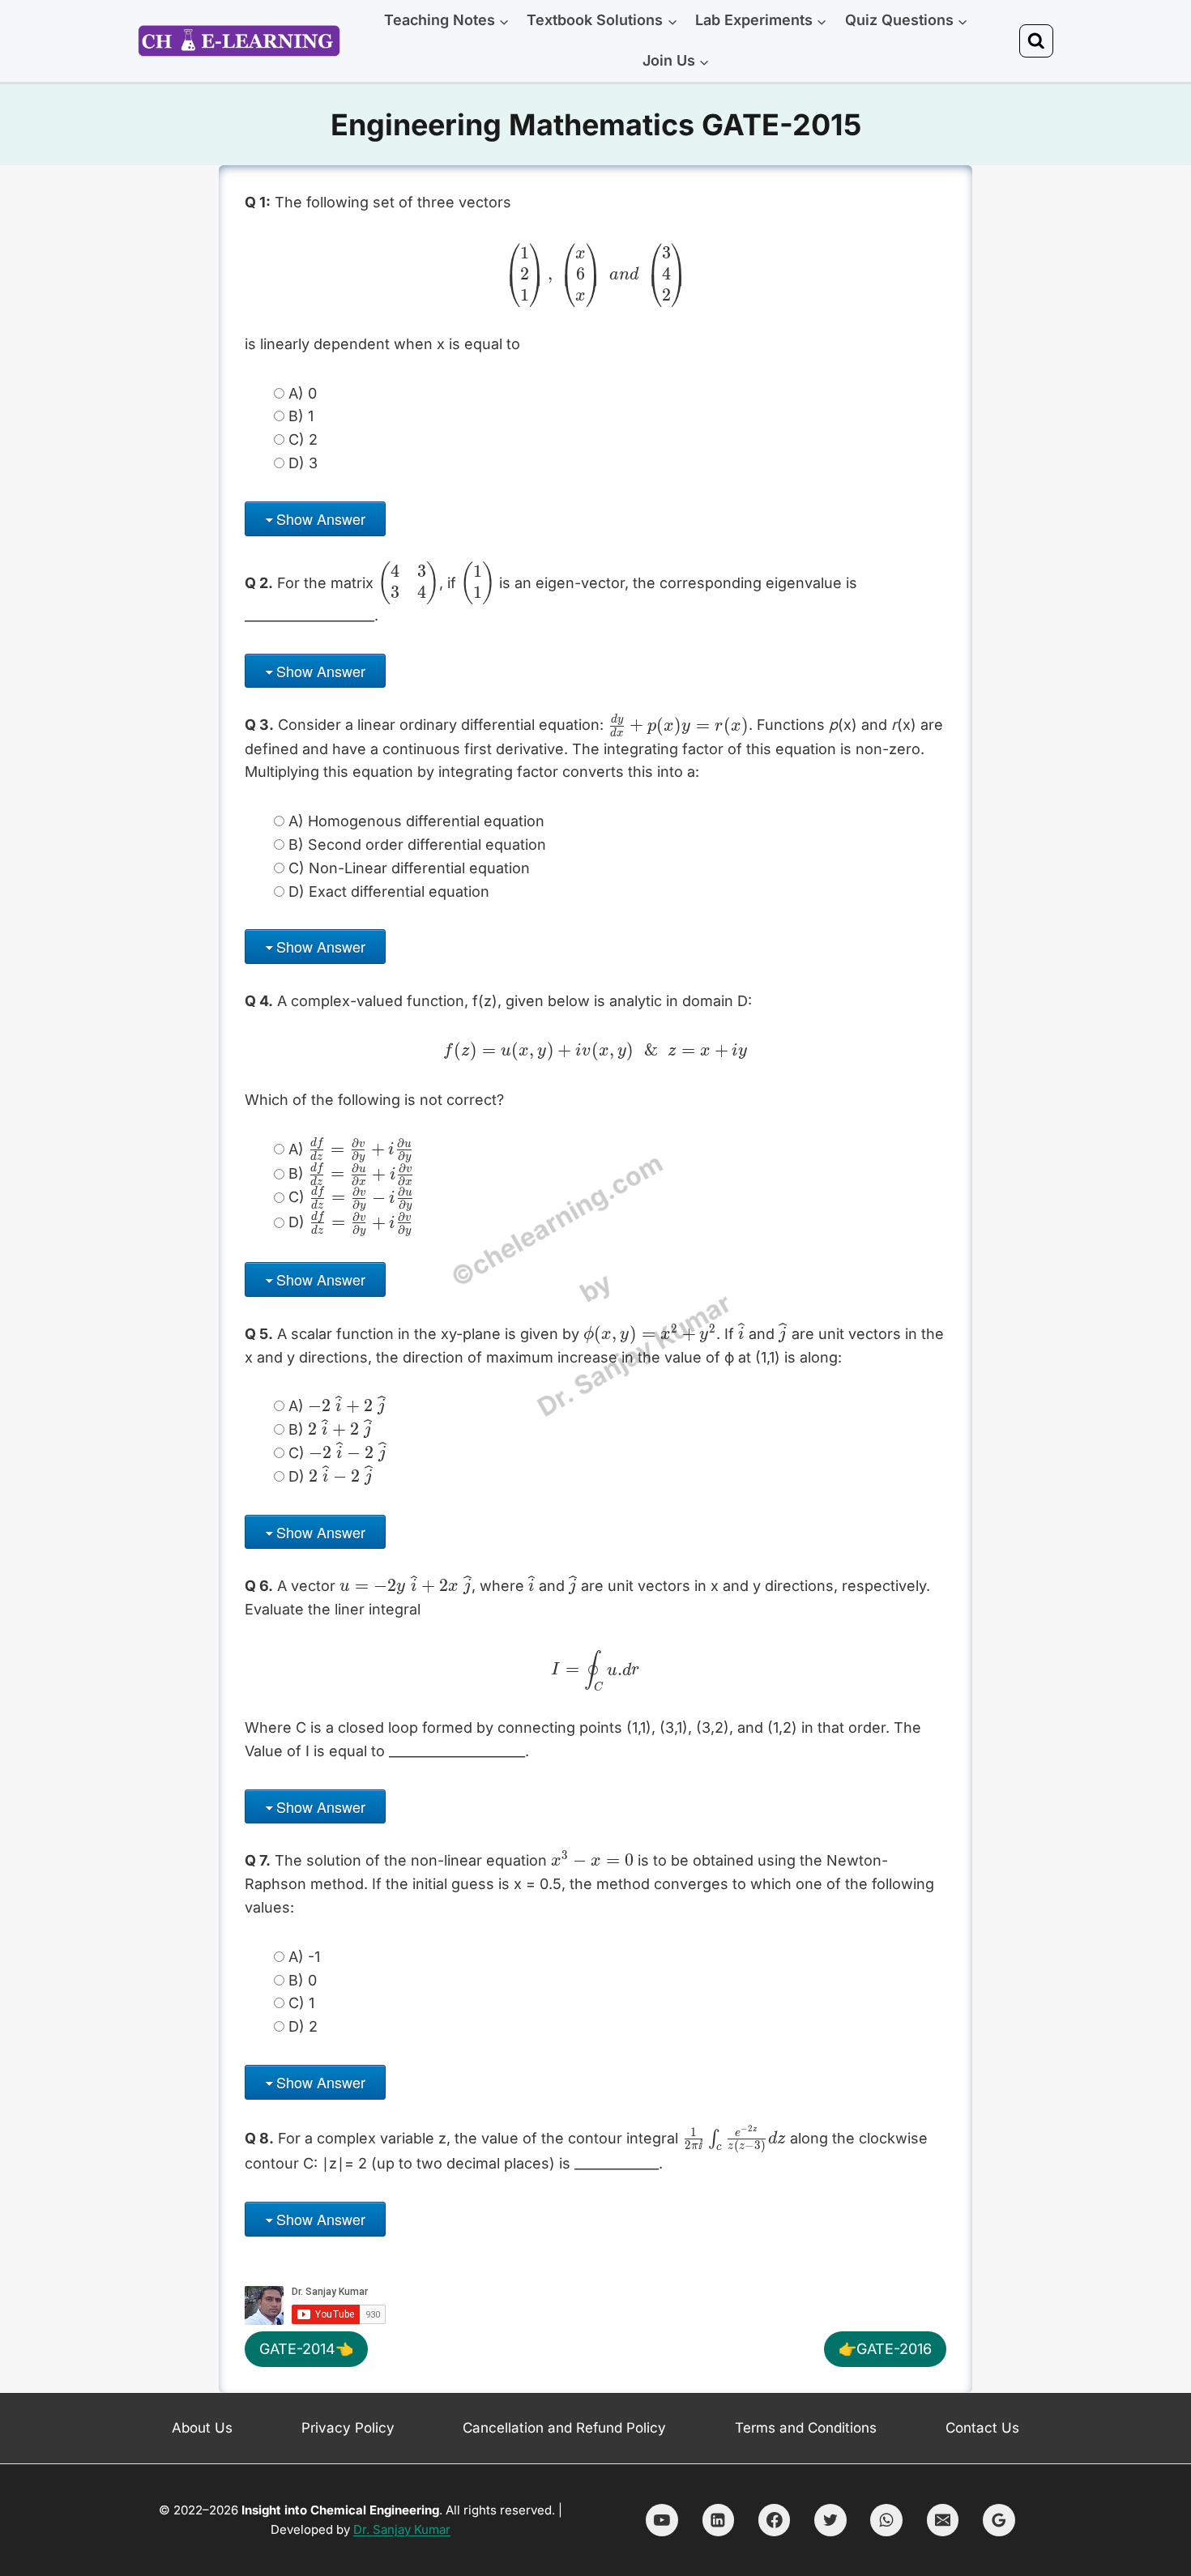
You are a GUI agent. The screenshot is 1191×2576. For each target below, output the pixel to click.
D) (350, 1223)
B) (350, 1174)
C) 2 (303, 439)
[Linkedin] (719, 2520)
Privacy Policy (348, 2428)
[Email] (943, 2520)
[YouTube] (662, 2520)
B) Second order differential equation (417, 844)
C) (350, 1198)
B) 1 (301, 416)
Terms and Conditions (806, 2428)
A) (350, 1149)
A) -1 (304, 1957)
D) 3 (303, 463)
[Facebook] (775, 2520)
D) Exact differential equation (389, 891)
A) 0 (303, 393)
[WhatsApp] (886, 2520)
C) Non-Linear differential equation (409, 868)
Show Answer (321, 518)
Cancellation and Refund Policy (564, 2428)
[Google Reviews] (999, 2520)
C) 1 (301, 2003)
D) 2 (303, 2026)
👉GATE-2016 (885, 2349)
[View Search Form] (1036, 41)
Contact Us (982, 2428)
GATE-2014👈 (306, 2349)
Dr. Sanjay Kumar (402, 2529)
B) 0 (303, 1980)
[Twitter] (830, 2520)
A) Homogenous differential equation (416, 821)
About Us (202, 2428)
